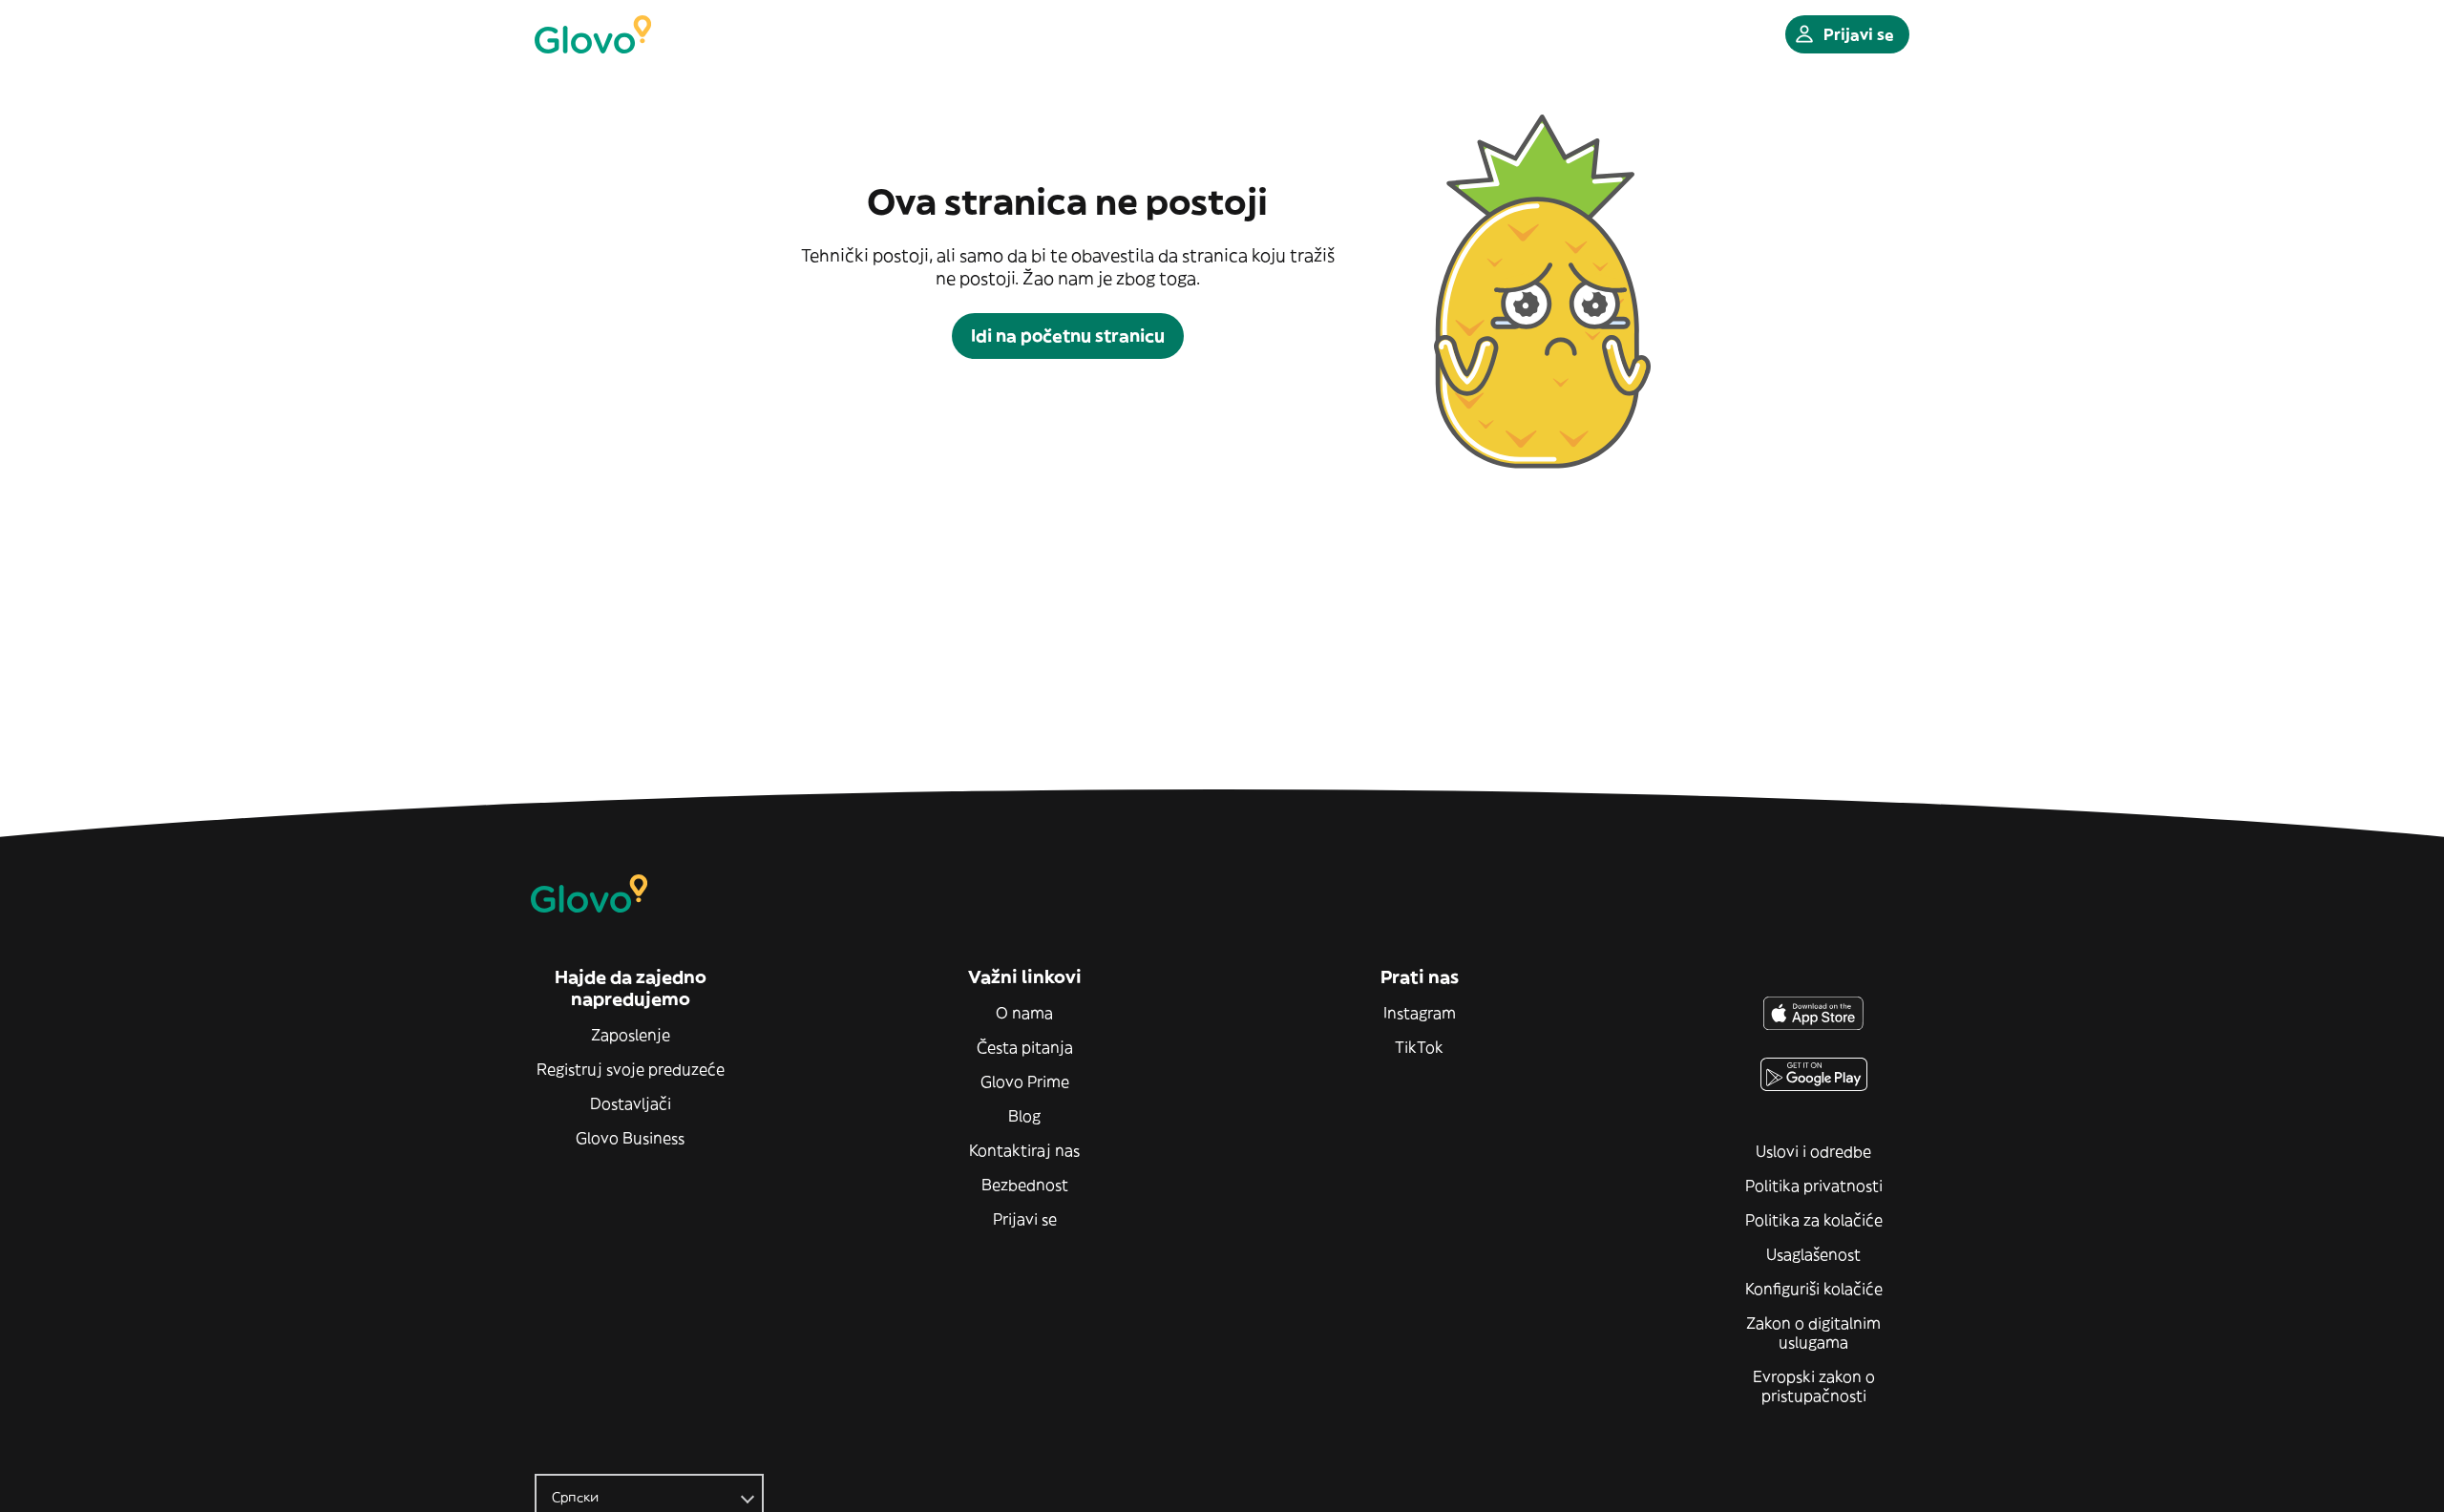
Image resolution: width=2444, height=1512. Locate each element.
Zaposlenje (631, 1035)
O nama (1024, 1013)
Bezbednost (1025, 1185)
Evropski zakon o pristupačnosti (1814, 1386)
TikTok (1419, 1047)
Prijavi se (1025, 1219)
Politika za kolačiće (1814, 1220)
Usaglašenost (1813, 1254)
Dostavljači (631, 1103)
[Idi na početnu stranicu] (593, 34)
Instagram (1420, 1013)
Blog (1024, 1116)
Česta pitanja (1025, 1047)
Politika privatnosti (1814, 1186)
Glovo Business (630, 1138)
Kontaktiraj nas (1024, 1150)
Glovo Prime (1025, 1081)
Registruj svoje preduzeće (631, 1069)
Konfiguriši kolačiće (1814, 1289)
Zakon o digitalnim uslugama (1813, 1333)
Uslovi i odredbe (1813, 1151)
